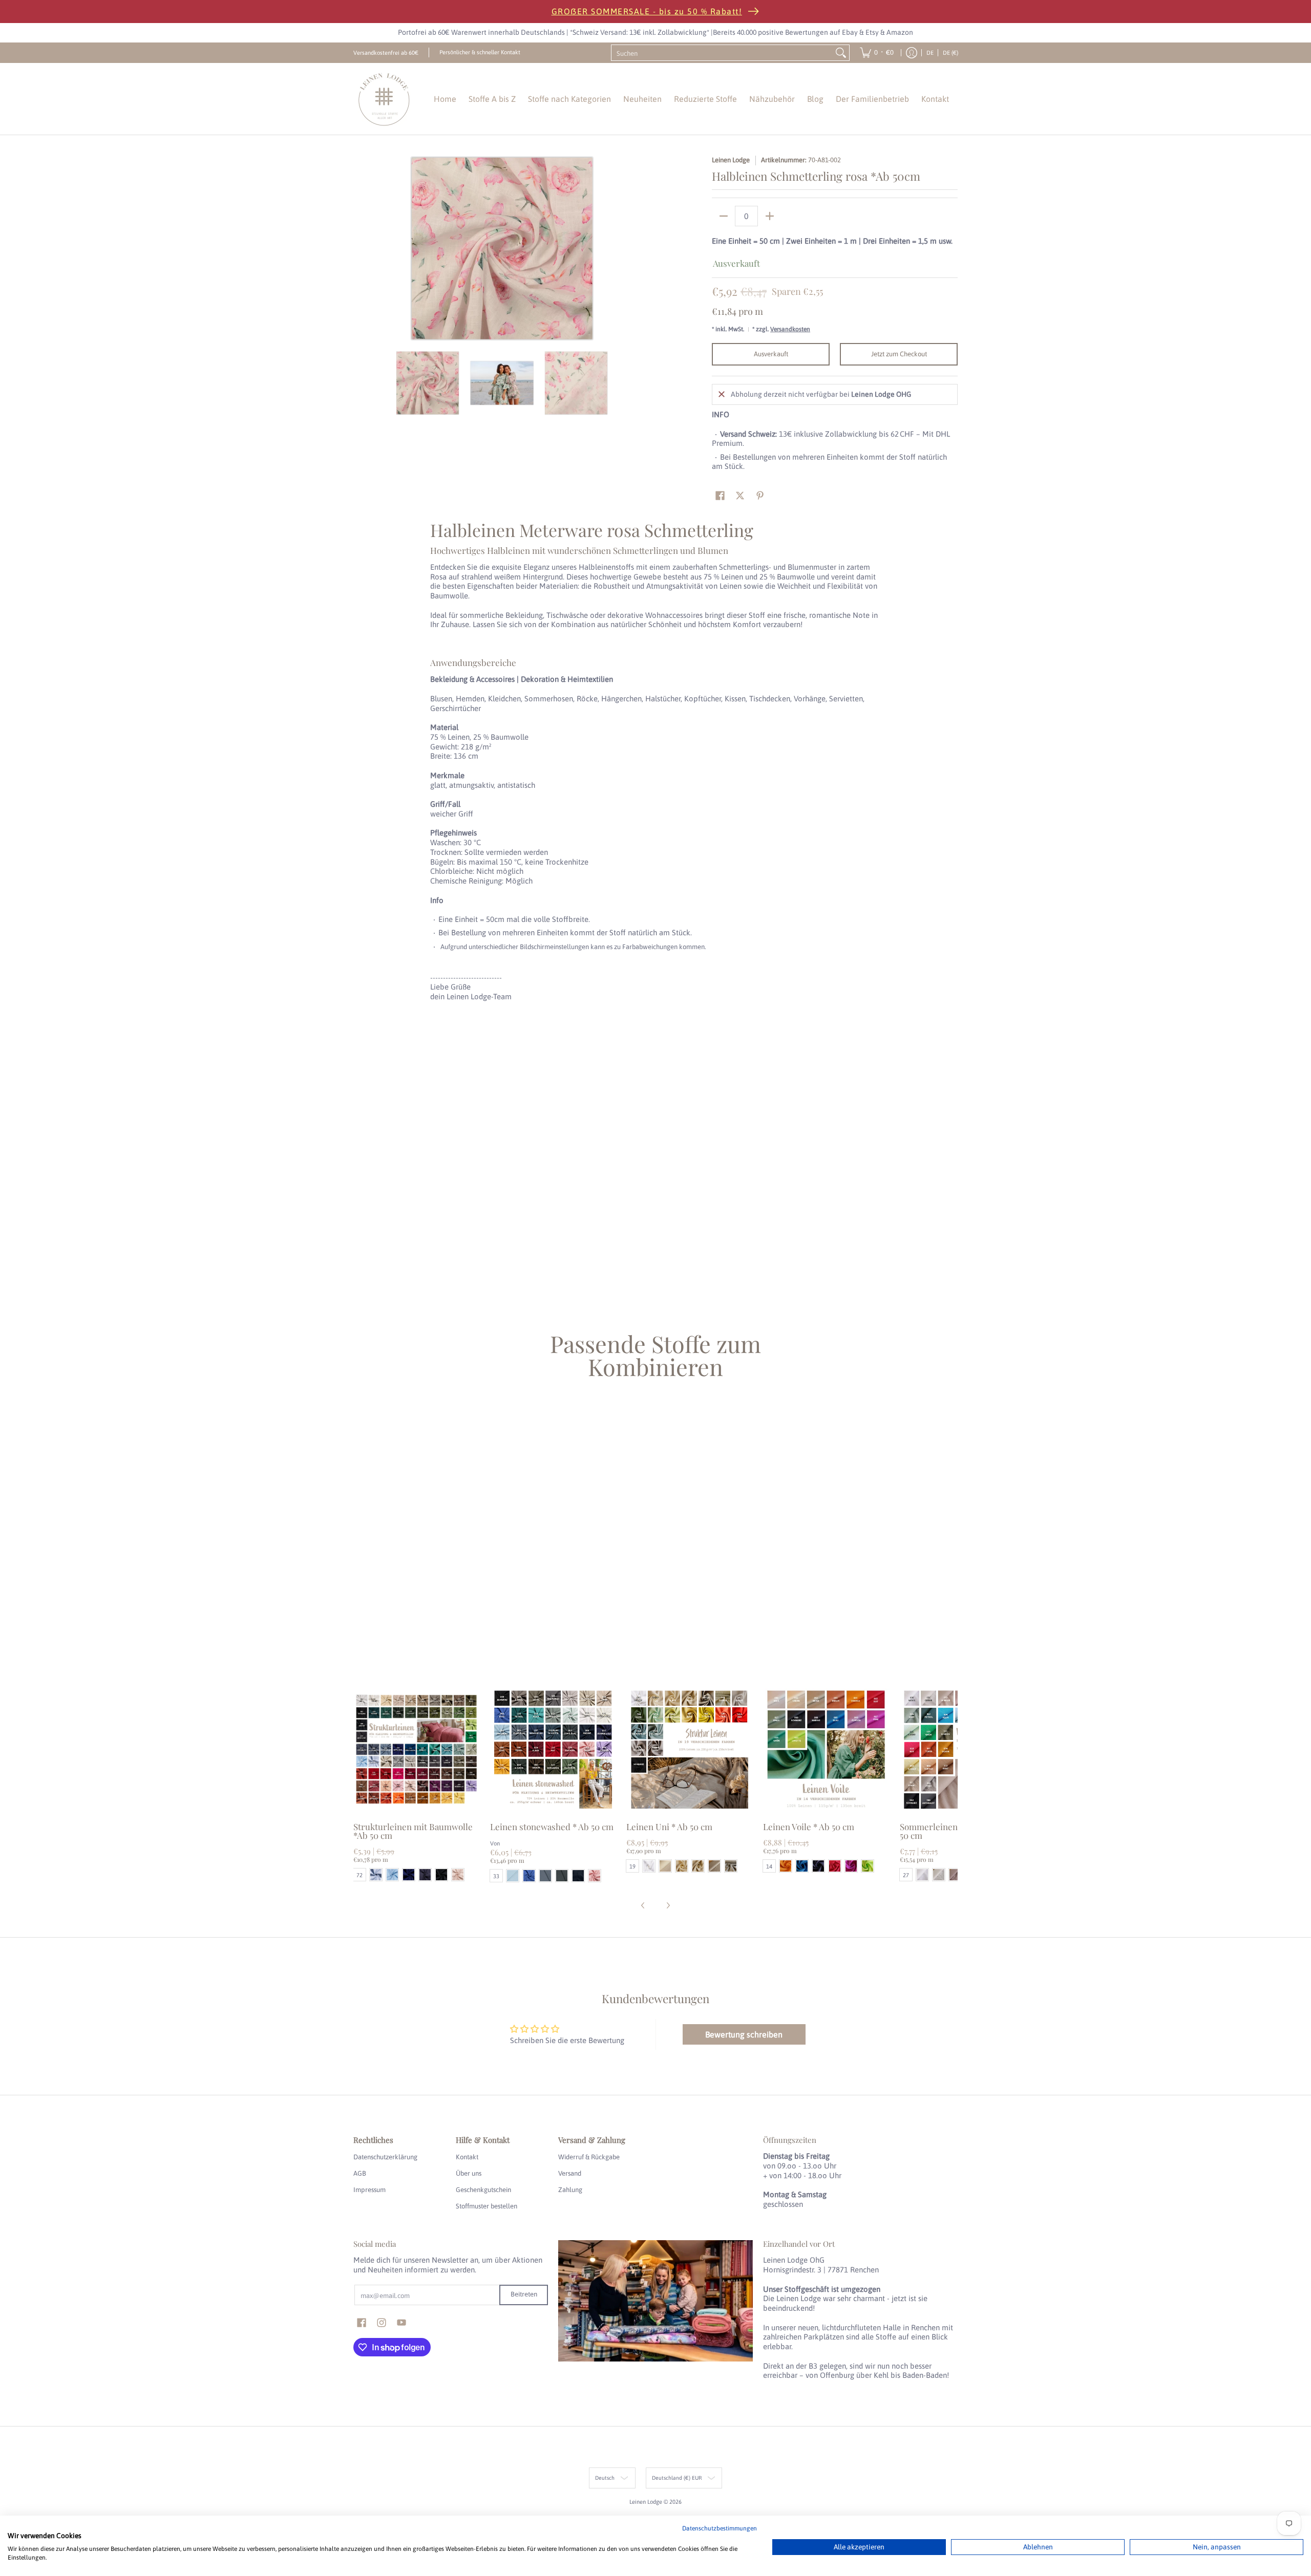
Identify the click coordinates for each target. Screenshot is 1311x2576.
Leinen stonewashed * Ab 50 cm (552, 1827)
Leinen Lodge (731, 160)
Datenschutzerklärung (385, 2157)
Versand (570, 2173)
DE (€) (950, 52)
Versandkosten (790, 329)
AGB (360, 2173)
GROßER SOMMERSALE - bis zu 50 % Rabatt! (647, 11)
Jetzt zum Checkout (899, 354)
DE (930, 52)
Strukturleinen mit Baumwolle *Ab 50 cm (413, 1831)
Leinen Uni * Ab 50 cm (669, 1827)
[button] (720, 496)
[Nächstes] (643, 248)
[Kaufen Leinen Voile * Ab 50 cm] (826, 1749)
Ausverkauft (771, 354)
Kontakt (467, 2157)
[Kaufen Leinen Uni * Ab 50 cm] (690, 1749)
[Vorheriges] (361, 248)
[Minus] (723, 216)
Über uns (469, 2173)
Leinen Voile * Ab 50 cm (809, 1827)
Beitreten (524, 2294)
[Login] (912, 53)
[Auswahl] (769, 216)
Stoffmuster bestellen (487, 2206)
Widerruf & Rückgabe (589, 2157)
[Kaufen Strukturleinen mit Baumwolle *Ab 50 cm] (417, 1749)
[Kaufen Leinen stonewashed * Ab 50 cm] (553, 1749)
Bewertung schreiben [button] (744, 2034)
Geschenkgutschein (483, 2190)
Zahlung (570, 2190)
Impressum (369, 2190)
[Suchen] (841, 53)
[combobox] (722, 53)
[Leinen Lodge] (384, 99)
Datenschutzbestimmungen (720, 2528)
